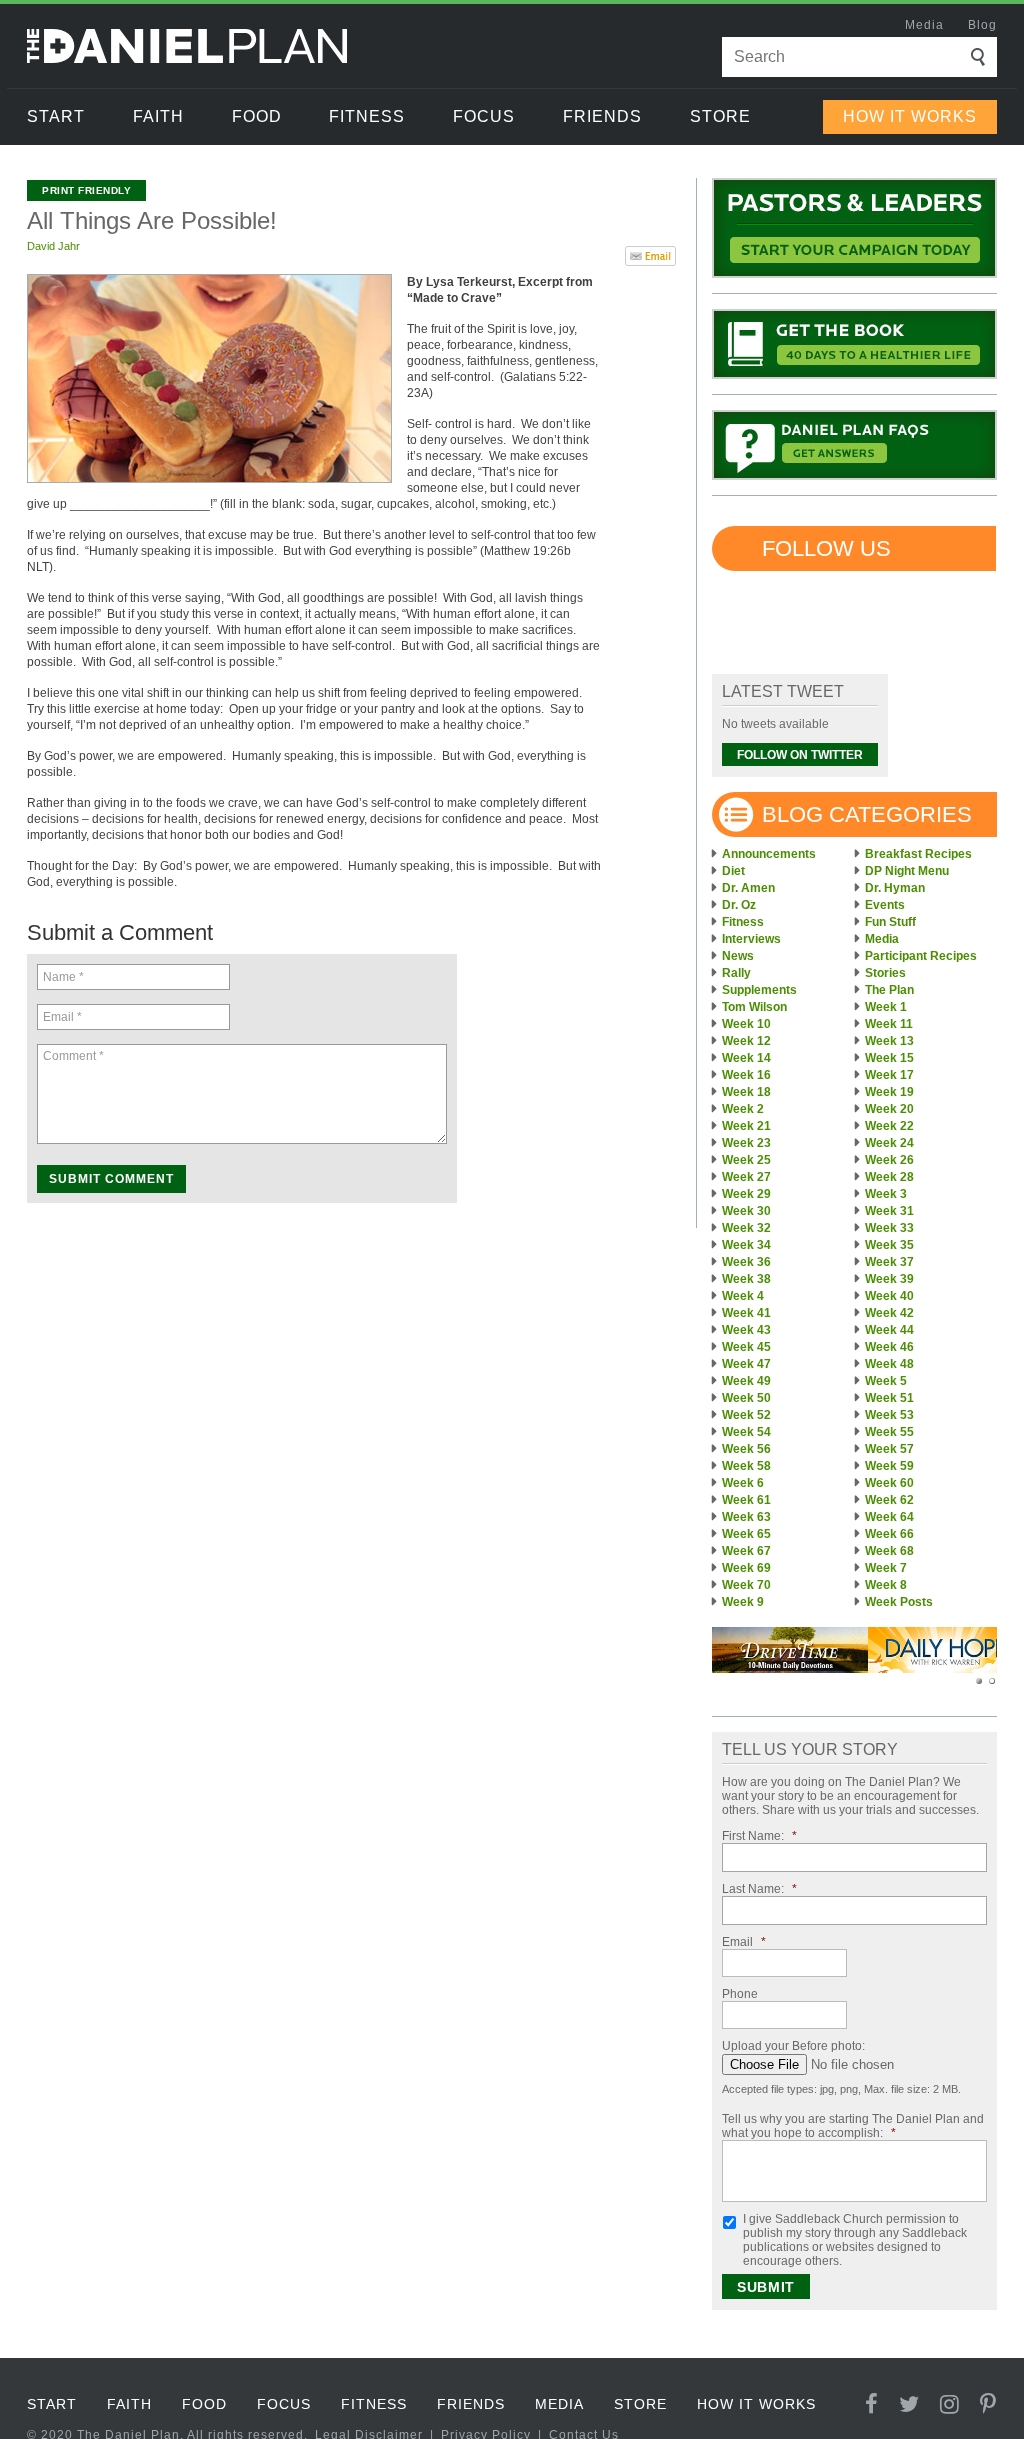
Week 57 (889, 1449)
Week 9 (743, 1602)
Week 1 (886, 1007)
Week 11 (889, 1024)
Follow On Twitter (800, 755)
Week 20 (889, 1109)
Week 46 (889, 1347)
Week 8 (886, 1585)
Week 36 (746, 1262)
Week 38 (746, 1279)
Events (885, 905)
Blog (982, 25)
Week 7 (886, 1568)
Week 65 (746, 1534)
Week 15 (889, 1058)
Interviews (751, 939)
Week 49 (746, 1381)
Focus (484, 116)
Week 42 (889, 1313)
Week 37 (889, 1262)
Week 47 (746, 1364)
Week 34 (746, 1245)
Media (924, 25)
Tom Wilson (754, 1007)
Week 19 (889, 1092)
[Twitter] (909, 2404)
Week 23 (746, 1143)
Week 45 (746, 1347)
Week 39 (889, 1279)
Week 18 (746, 1092)
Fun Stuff (890, 922)
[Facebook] (872, 2404)
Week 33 (889, 1228)
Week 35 (889, 1245)
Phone (740, 1994)
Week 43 (746, 1330)
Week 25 (746, 1160)
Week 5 (886, 1381)
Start (56, 116)
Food (257, 116)
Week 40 (889, 1296)
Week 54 (746, 1432)
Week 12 (746, 1041)
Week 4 (743, 1296)
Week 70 (746, 1585)
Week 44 (889, 1330)
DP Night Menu (907, 871)
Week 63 (746, 1517)
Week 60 (889, 1483)
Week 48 (889, 1364)
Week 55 (889, 1432)
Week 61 (746, 1500)
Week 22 (889, 1126)
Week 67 (746, 1551)
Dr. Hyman (895, 888)
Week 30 (746, 1211)
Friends (602, 116)
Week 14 (746, 1058)
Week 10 (746, 1024)
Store (720, 116)
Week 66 (889, 1534)
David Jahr (53, 246)
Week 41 (746, 1313)
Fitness (367, 116)
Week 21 (746, 1126)
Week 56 (746, 1449)
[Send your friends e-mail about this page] (650, 254)
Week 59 (889, 1466)
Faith (158, 116)
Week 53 (889, 1415)
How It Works (910, 116)
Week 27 (746, 1177)
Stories (885, 973)
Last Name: (759, 1889)
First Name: (759, 1836)
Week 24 (889, 1143)
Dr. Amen (748, 888)
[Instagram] (950, 2404)
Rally (736, 973)
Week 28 (889, 1177)
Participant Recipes (921, 956)
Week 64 (889, 1517)
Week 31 (889, 1211)
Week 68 (889, 1551)
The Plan (889, 990)
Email (744, 1942)
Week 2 (743, 1109)
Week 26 (889, 1160)
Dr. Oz (739, 905)
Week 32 (746, 1228)
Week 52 (746, 1415)
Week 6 (743, 1483)
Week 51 (889, 1398)
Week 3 (886, 1194)
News (738, 956)
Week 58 (746, 1466)
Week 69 (746, 1568)
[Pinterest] (988, 2404)
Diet (733, 871)
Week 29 (746, 1194)
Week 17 (889, 1075)
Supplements (759, 990)
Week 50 (746, 1398)
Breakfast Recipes (918, 854)
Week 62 (889, 1500)
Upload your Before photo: (793, 2046)
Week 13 (889, 1041)
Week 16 (746, 1075)
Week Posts (899, 1602)
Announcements (769, 854)
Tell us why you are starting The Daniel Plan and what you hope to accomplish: (853, 2126)
